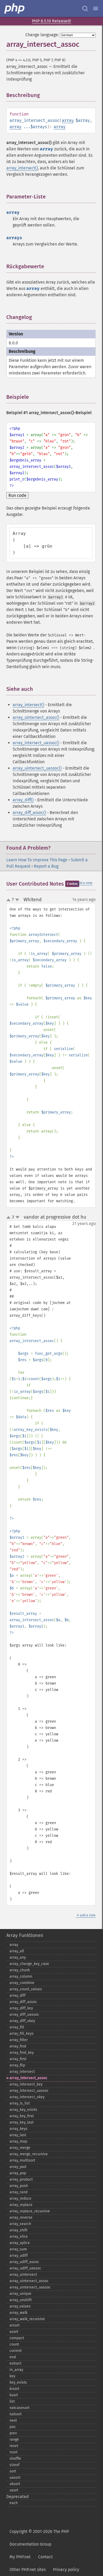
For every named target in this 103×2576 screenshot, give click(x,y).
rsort (13, 2452)
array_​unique (20, 2294)
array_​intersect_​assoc (28, 2078)
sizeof (15, 2465)
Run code (17, 495)
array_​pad (18, 2167)
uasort (15, 2478)
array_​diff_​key (21, 2008)
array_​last (18, 2135)
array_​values (20, 2306)
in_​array (16, 2370)
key (12, 2376)
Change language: (42, 35)
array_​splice (20, 2243)
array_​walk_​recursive (27, 2319)
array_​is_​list (20, 2103)
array (68, 120)
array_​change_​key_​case (29, 1964)
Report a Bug (46, 866)
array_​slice (19, 2237)
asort (14, 2332)
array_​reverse (21, 2217)
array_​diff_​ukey (22, 2021)
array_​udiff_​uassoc (25, 2268)
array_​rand (18, 2192)
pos (13, 2427)
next (13, 2420)
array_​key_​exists (23, 2110)
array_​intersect (22, 2072)
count (14, 2344)
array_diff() (23, 800)
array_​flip (17, 2065)
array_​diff (18, 1995)
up (10, 900)
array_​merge (20, 2148)
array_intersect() (22, 168)
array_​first (18, 2059)
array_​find (18, 2046)
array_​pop (18, 2173)
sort (13, 2471)
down (17, 900)
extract (15, 2363)
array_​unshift (21, 2300)
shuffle (15, 2459)
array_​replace (21, 2205)
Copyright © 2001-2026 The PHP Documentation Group (39, 2538)
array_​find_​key (22, 2053)
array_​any (18, 1957)
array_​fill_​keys (22, 2034)
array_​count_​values (26, 1989)
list (12, 2401)
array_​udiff (19, 2256)
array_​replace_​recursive (30, 2211)
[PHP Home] (15, 8)
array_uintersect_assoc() (36, 717)
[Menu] (96, 8)
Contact (45, 2557)
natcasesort (20, 2408)
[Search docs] (85, 8)
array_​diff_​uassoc (24, 2015)
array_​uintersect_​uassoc (30, 2287)
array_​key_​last (22, 2122)
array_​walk (18, 2313)
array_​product (21, 2179)
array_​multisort (22, 2160)
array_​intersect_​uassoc (29, 2091)
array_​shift (18, 2230)
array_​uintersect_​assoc (29, 2281)
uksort (15, 2484)
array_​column (21, 1976)
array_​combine (22, 1983)
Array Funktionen (25, 1935)
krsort (14, 2389)
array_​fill (17, 2027)
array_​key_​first (22, 2116)
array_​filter (19, 2040)
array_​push (19, 2186)
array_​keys (18, 2129)
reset (14, 2446)
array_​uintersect (23, 2275)
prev (13, 2433)
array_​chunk (20, 1970)
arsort (15, 2325)
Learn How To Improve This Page (37, 860)
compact (17, 2338)
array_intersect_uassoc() (36, 743)
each (14, 2503)
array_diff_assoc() (29, 813)
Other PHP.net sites (28, 2570)
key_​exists (18, 2382)
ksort (14, 2395)
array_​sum (18, 2249)
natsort (16, 2414)
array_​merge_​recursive (29, 2154)
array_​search (20, 2224)
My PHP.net (20, 2557)
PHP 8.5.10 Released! (51, 21)
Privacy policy (66, 2570)
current (16, 2351)
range (14, 2439)
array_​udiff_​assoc (24, 2262)
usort (14, 2490)
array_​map (18, 2141)
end (13, 2357)
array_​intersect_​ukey (27, 2097)
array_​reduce (20, 2198)
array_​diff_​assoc (23, 2002)
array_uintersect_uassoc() (37, 768)
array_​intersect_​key (26, 2084)
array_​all (17, 1951)
